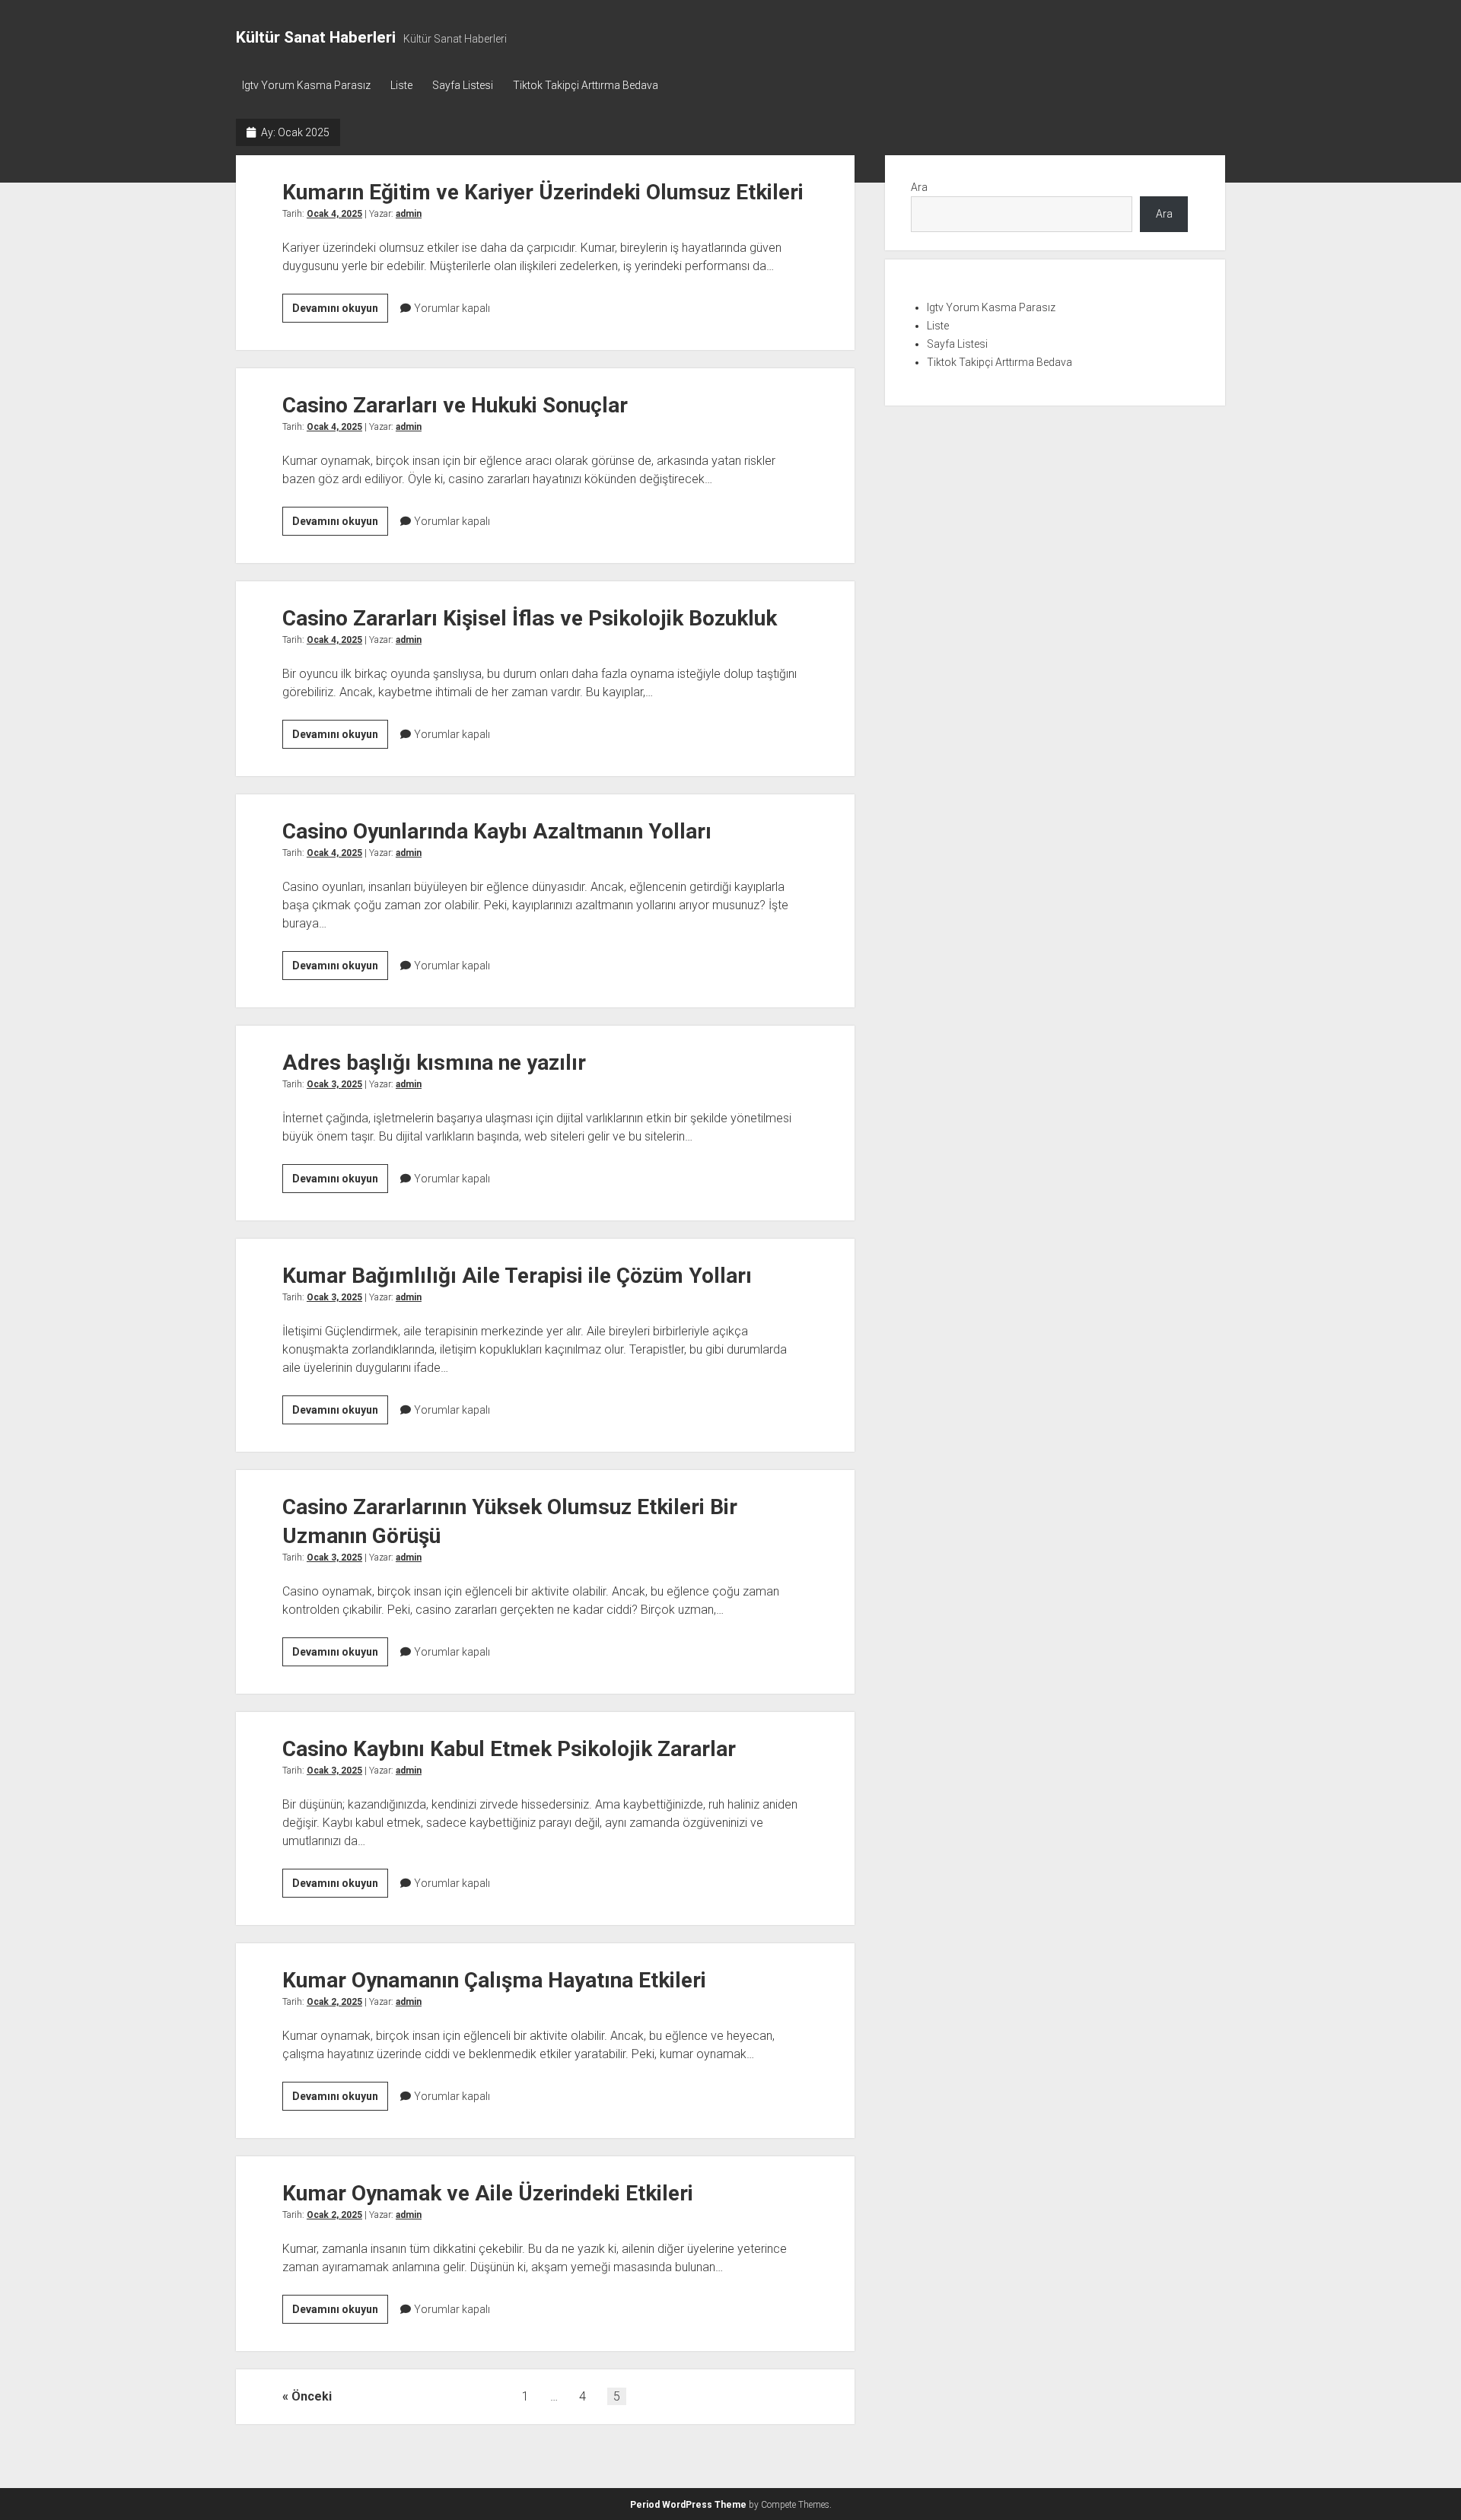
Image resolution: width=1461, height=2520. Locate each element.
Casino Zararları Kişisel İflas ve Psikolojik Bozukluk (530, 618)
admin (409, 214)
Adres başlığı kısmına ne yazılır (434, 1063)
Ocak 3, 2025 (334, 1084)
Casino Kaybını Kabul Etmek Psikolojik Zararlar (509, 1749)
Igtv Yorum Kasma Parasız (306, 85)
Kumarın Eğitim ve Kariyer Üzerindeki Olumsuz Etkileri (543, 192)
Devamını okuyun (340, 312)
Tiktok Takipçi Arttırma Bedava (586, 85)
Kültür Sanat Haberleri (316, 37)
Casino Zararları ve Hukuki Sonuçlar (455, 405)
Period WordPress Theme (688, 2505)
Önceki (312, 2396)
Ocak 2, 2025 (334, 2002)
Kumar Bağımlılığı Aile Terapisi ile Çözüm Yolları (517, 1276)
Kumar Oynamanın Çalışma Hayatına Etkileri (494, 1980)
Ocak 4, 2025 (334, 214)
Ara (919, 187)
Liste (401, 85)
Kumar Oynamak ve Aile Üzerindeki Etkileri (488, 2193)
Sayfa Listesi (463, 85)
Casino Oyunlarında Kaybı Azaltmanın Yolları (497, 831)
